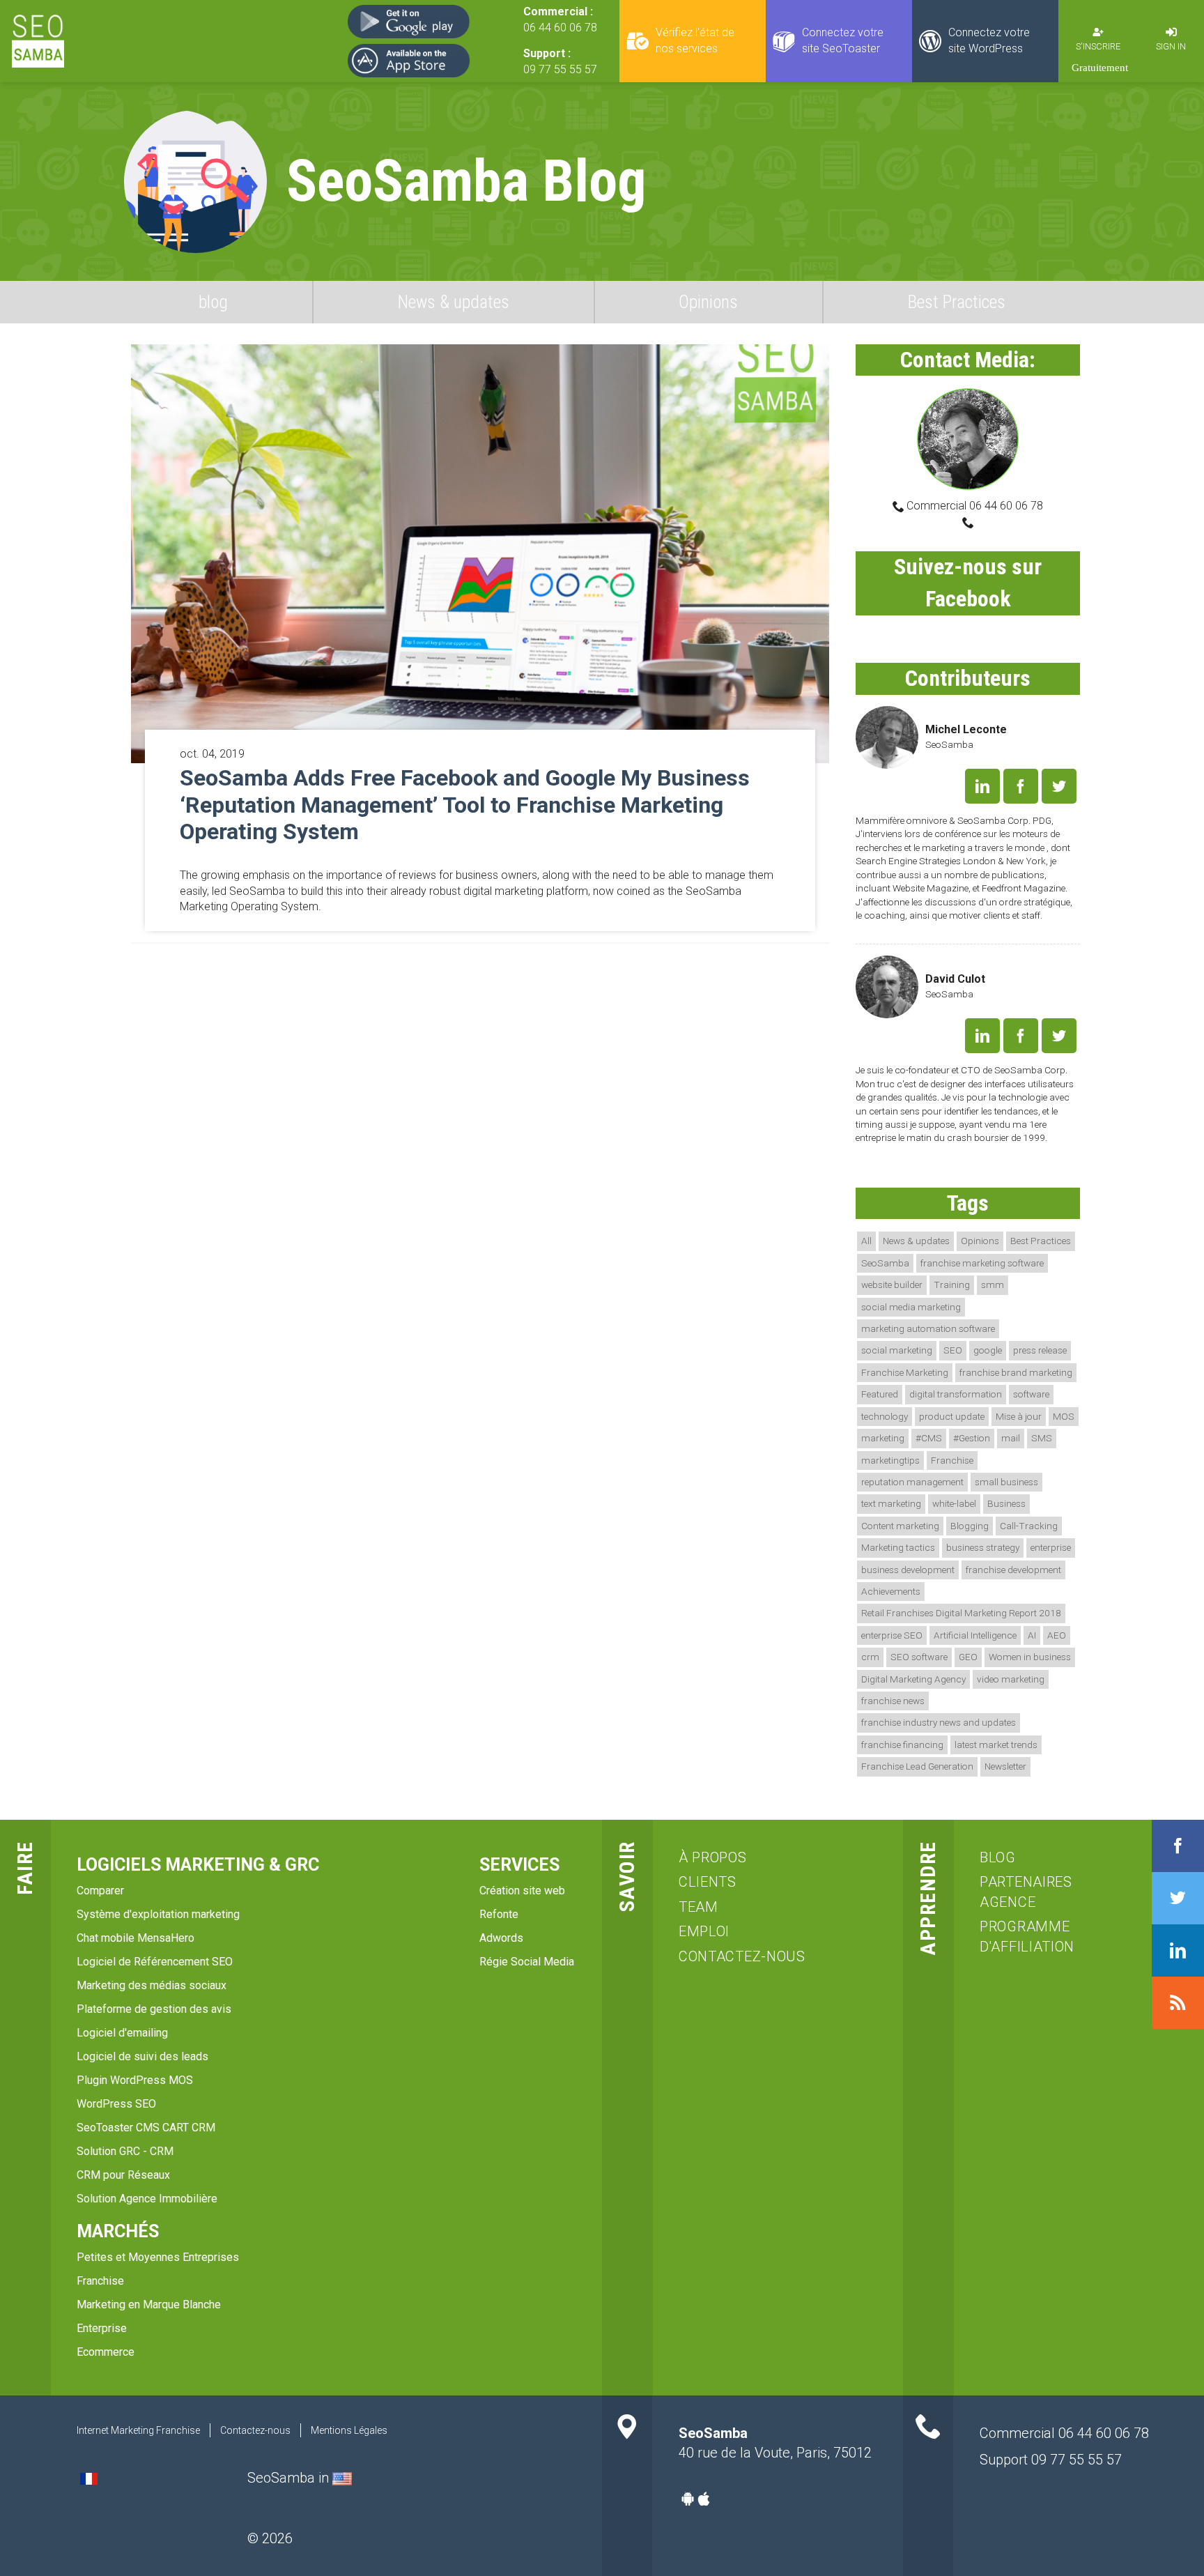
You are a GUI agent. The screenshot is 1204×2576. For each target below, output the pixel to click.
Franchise (952, 1460)
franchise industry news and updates (939, 1722)
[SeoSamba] (38, 41)
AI (1032, 1635)
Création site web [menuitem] (522, 1891)
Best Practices (957, 302)
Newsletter (1005, 1766)
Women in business (1030, 1657)
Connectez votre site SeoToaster (843, 40)
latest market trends (996, 1745)
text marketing (891, 1503)
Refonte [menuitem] (499, 1914)
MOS (1064, 1416)
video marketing (1011, 1679)
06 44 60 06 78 (560, 28)
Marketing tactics (898, 1547)
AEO (1057, 1635)
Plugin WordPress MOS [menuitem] (135, 2080)
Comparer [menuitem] (100, 1891)
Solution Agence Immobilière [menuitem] (147, 2199)
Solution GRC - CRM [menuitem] (125, 2151)
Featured (880, 1394)
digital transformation (956, 1394)
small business (1006, 1482)
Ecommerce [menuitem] (106, 2352)
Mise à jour (1019, 1416)
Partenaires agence (1026, 1892)
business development (908, 1570)
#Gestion (972, 1438)
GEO (968, 1657)
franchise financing (902, 1745)
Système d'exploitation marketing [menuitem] (158, 1914)
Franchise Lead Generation (917, 1766)
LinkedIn (982, 786)
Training (952, 1285)
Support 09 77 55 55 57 (1051, 2460)
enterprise (1051, 1547)
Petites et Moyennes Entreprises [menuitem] (158, 2257)
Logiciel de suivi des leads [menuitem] (142, 2056)
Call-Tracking (1029, 1526)
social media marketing (911, 1307)
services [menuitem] (519, 1865)
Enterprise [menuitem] (102, 2328)
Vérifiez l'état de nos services (695, 40)
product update (952, 1416)
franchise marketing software (982, 1263)
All (866, 1241)
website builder (892, 1285)
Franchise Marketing (905, 1372)
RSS (1178, 2003)
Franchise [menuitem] (100, 2281)
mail (1011, 1438)
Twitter (1059, 786)
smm (993, 1285)
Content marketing (900, 1526)
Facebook (1021, 786)
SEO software (919, 1657)
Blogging (970, 1526)
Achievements (891, 1591)
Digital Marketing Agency (913, 1679)
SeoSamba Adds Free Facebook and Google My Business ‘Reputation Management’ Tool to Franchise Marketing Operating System (465, 805)
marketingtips (890, 1460)
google (988, 1350)
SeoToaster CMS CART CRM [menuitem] (146, 2127)
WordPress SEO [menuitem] (116, 2104)
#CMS (929, 1438)
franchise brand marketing (1016, 1372)
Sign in (1171, 46)
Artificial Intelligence (975, 1635)
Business (1006, 1503)
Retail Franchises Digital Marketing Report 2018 (961, 1613)
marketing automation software (928, 1328)
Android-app (688, 2499)
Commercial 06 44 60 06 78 (973, 506)
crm (870, 1657)
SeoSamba (885, 1263)
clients (708, 1882)
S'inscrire (1098, 46)
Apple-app (704, 2499)
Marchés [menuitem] (118, 2231)
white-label (954, 1503)
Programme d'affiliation (1027, 1937)
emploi (704, 1931)
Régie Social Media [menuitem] (527, 1962)
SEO (953, 1350)
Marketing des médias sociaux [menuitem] (152, 1985)
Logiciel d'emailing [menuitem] (122, 2033)
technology (885, 1416)
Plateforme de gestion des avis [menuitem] (154, 2009)
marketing (883, 1438)
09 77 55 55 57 (560, 69)
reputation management (912, 1482)
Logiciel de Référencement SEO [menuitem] (155, 1962)
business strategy (983, 1547)
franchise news (893, 1701)
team (699, 1907)
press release (1040, 1350)
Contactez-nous (742, 1956)
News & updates (454, 302)
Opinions (708, 302)
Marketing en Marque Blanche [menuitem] (149, 2305)
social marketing (897, 1350)
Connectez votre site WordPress (989, 40)
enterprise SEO (892, 1635)
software (1031, 1394)
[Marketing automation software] (342, 2478)
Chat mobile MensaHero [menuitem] (136, 1938)
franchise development (1013, 1570)
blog (213, 302)
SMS (1042, 1438)
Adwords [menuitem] (501, 1938)
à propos (713, 1857)
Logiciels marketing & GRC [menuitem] (198, 1865)
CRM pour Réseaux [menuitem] (123, 2175)
